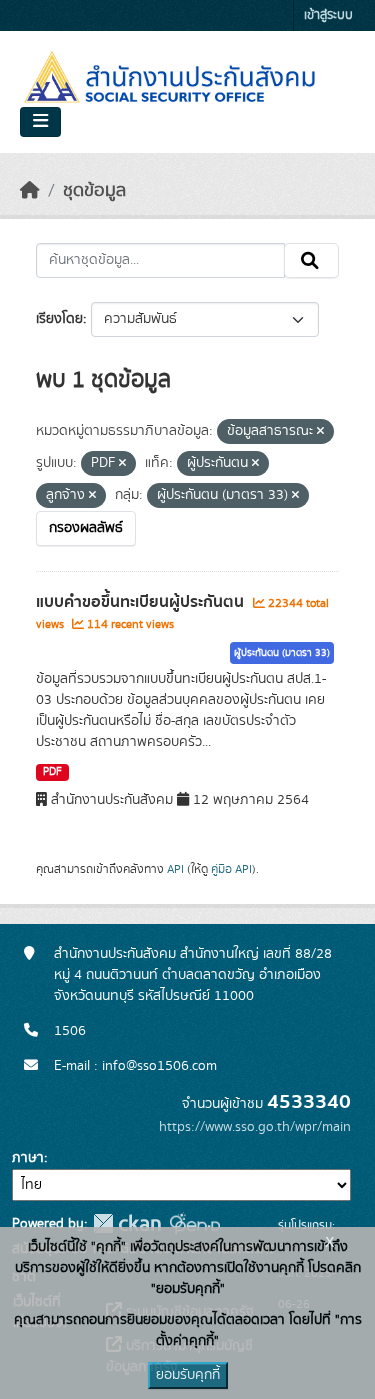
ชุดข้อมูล (94, 191)
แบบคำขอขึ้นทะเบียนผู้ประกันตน (142, 602)
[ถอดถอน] (320, 432)
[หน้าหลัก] (30, 191)
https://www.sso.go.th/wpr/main (255, 1127)
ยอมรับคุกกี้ (188, 1375)
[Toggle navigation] (40, 122)
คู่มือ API (231, 869)
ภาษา (28, 1158)
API (175, 869)
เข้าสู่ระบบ (328, 15)
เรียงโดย (59, 319)
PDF (52, 772)
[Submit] (311, 261)
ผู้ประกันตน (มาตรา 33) (282, 653)
